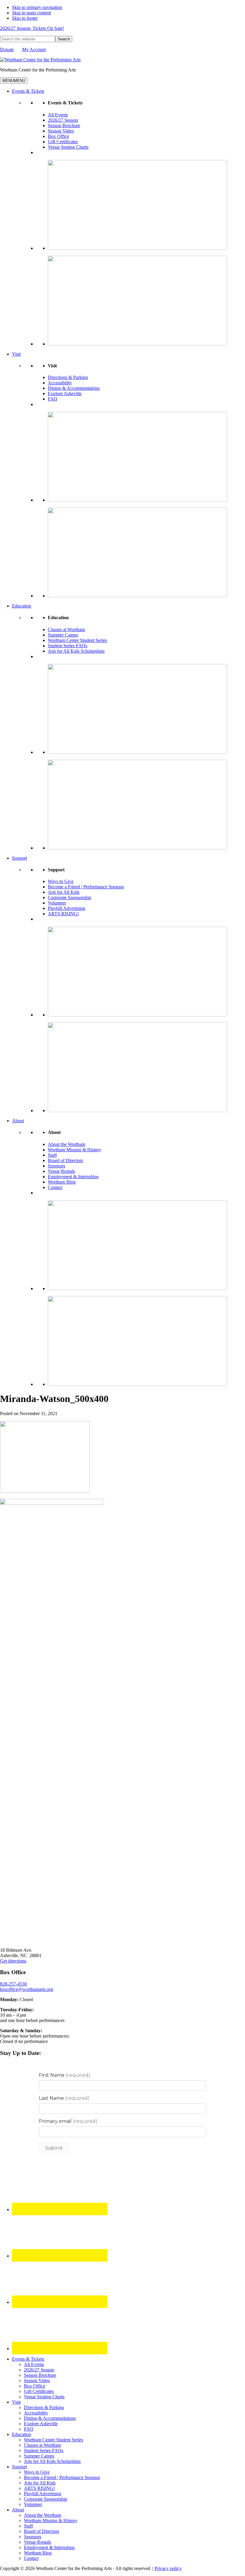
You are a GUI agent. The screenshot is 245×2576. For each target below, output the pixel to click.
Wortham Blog (62, 1182)
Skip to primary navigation (37, 7)
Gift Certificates (63, 142)
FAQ (53, 399)
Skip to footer (25, 18)
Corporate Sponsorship (69, 898)
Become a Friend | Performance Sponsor (86, 887)
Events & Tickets (28, 91)
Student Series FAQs (68, 646)
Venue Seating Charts (68, 147)
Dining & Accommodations (74, 388)
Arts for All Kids (64, 892)
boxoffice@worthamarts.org (27, 1989)
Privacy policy (168, 2568)
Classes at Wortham (66, 629)
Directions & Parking (68, 377)
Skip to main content (31, 13)
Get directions (13, 1961)
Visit (16, 354)
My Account (34, 50)
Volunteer (57, 903)
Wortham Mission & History (75, 1150)
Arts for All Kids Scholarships (76, 651)
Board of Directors (65, 1160)
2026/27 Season (63, 120)
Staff (52, 1155)
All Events (58, 115)
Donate (7, 50)
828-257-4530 (13, 1984)
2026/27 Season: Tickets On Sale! (32, 28)
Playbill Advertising (66, 908)
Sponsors (56, 1166)
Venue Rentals (61, 1171)
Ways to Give (61, 881)
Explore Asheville (65, 393)
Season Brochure (64, 125)
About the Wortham (66, 1144)
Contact (55, 1187)
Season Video (61, 131)
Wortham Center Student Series (77, 640)
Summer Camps (63, 635)
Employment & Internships (73, 1177)
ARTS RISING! (63, 914)
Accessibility (60, 383)
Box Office (58, 136)
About (18, 1121)
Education (22, 606)
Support (19, 858)
